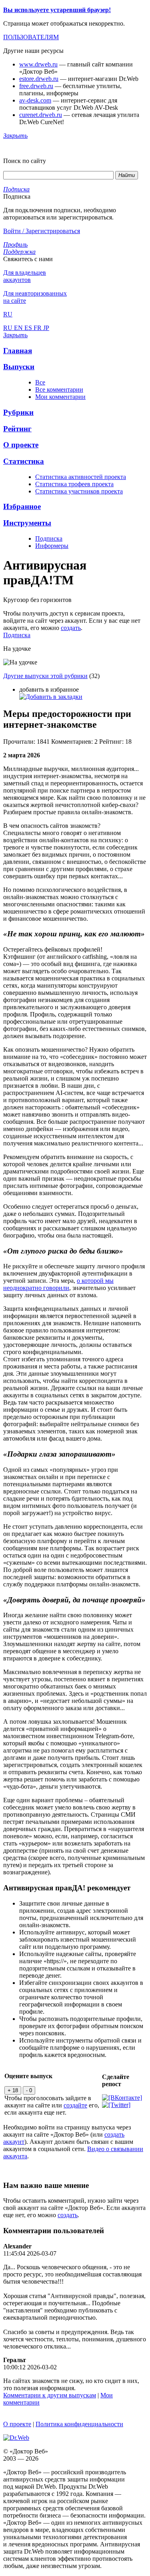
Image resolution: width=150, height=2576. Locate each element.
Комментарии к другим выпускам (50, 2395)
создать (71, 628)
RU (9, 328)
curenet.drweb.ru (41, 115)
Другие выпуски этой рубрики (45, 676)
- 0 (29, 2090)
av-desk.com (35, 100)
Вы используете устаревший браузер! (57, 10)
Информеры (52, 546)
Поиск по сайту (25, 161)
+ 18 (13, 2090)
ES (29, 328)
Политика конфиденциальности (79, 2424)
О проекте (17, 2424)
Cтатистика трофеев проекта (74, 484)
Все (40, 382)
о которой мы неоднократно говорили (58, 1284)
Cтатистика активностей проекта (81, 477)
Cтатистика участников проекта (79, 491)
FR (38, 328)
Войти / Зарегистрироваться (42, 231)
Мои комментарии (60, 397)
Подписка (49, 538)
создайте (75, 2105)
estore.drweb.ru (39, 79)
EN (19, 328)
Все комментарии (59, 389)
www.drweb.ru (38, 64)
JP (46, 328)
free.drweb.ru (36, 86)
